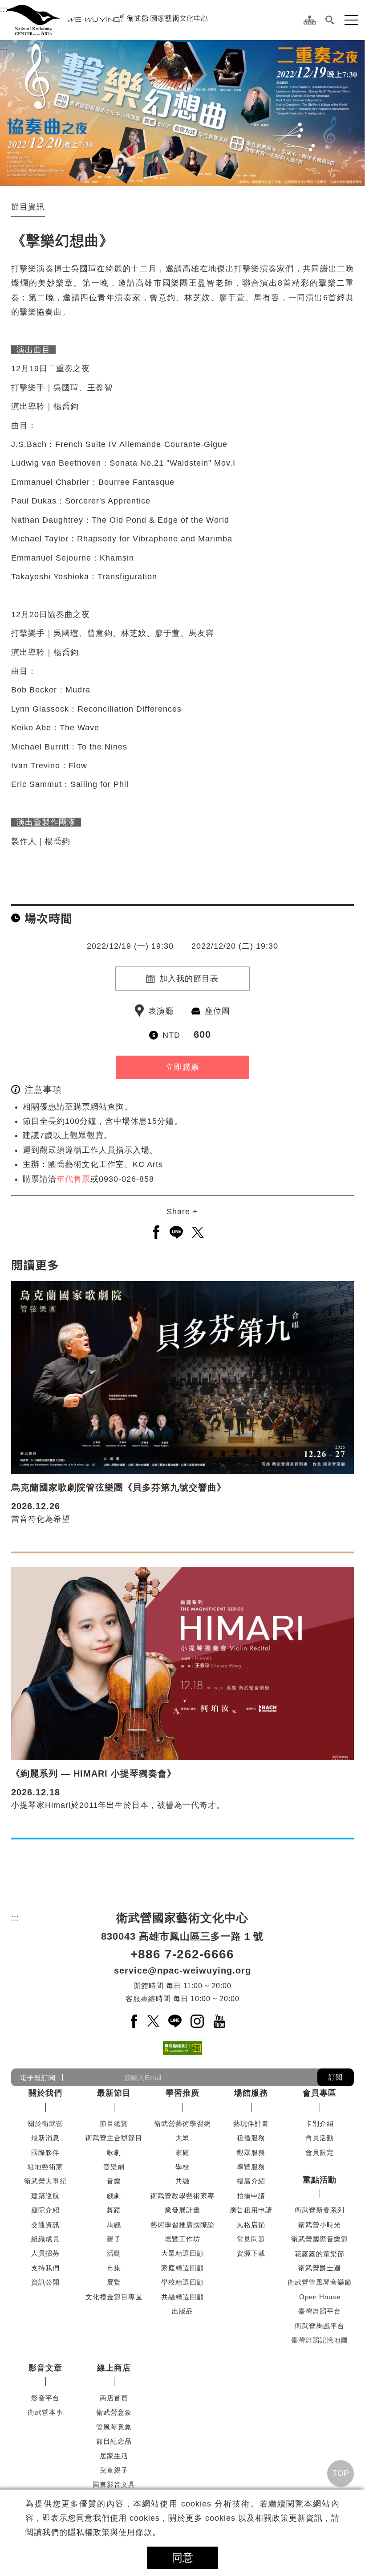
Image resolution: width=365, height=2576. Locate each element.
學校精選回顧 (182, 2282)
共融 (182, 2181)
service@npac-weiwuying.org (182, 1970)
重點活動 (320, 2180)
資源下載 (251, 2253)
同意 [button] (182, 2558)
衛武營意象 (114, 2412)
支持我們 (45, 2268)
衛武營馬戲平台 (320, 2326)
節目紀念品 (114, 2441)
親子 (114, 2239)
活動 (114, 2253)
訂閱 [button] (336, 2077)
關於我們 (45, 2093)
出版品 (182, 2311)
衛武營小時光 (320, 2225)
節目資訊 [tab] (28, 207)
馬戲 (114, 2225)
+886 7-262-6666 (182, 1954)
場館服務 (251, 2093)
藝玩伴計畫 (251, 2123)
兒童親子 (114, 2470)
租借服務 (251, 2138)
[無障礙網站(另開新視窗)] (182, 2048)
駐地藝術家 (45, 2167)
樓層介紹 (251, 2181)
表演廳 (161, 1011)
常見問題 (251, 2239)
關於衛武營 (45, 2123)
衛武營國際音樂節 (320, 2239)
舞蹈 (114, 2210)
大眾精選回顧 (182, 2253)
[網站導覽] (310, 20)
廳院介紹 (45, 2210)
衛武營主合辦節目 (114, 2138)
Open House (320, 2297)
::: (4, 9)
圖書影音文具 (114, 2484)
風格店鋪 (251, 2225)
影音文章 (45, 2368)
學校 (182, 2167)
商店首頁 (114, 2398)
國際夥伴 (45, 2152)
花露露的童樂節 (320, 2254)
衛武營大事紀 (45, 2181)
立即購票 (182, 1067)
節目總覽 (114, 2123)
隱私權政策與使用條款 (110, 2532)
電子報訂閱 (38, 2078)
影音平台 (45, 2398)
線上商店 (114, 2368)
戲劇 (114, 2196)
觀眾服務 (251, 2152)
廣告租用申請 (251, 2210)
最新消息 (45, 2138)
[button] (330, 20)
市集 (114, 2268)
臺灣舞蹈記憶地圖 (320, 2340)
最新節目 (114, 2093)
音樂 (114, 2181)
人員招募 (45, 2253)
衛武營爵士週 (320, 2268)
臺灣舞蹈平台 (320, 2311)
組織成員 (45, 2239)
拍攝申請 (251, 2196)
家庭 (182, 2152)
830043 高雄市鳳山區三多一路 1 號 (182, 1936)
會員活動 (320, 2138)
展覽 (114, 2282)
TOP (341, 2473)
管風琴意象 (114, 2427)
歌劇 (114, 2152)
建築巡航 (45, 2196)
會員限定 (320, 2152)
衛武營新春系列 (320, 2210)
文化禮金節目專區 (114, 2297)
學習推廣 (182, 2093)
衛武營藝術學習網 (182, 2123)
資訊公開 (45, 2282)
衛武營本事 (45, 2412)
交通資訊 (45, 2225)
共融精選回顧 (182, 2297)
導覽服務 (251, 2167)
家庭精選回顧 (182, 2268)
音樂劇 (114, 2167)
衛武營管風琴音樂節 (320, 2282)
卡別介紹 (320, 2123)
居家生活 (114, 2456)
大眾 (182, 2138)
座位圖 (217, 1011)
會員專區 (320, 2093)
